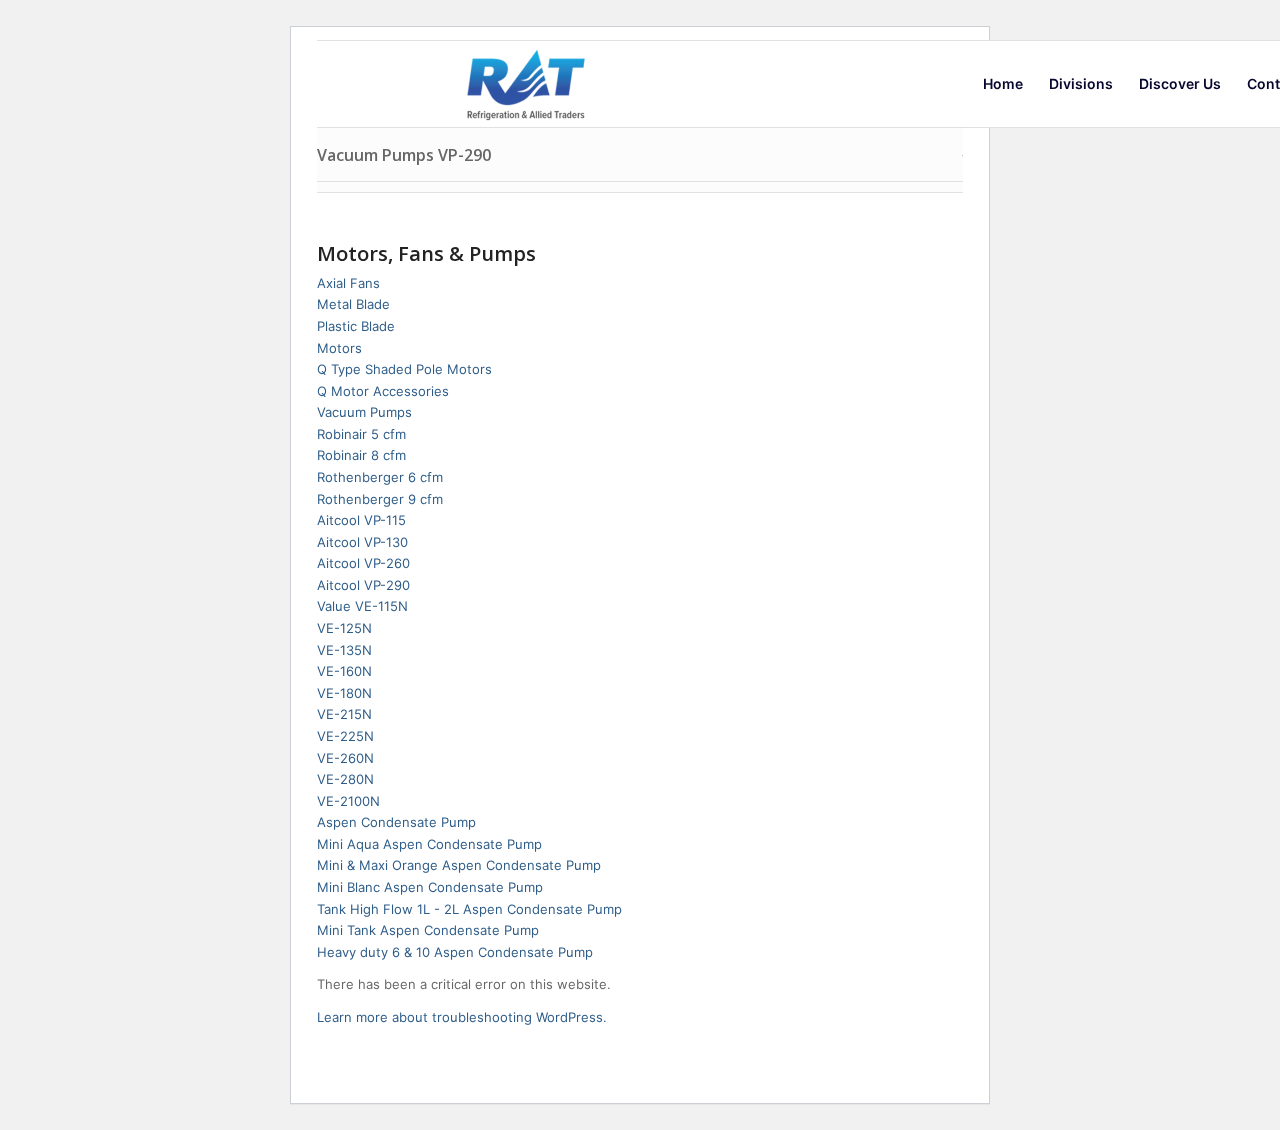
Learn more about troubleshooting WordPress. (462, 1017)
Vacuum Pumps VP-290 (404, 155)
